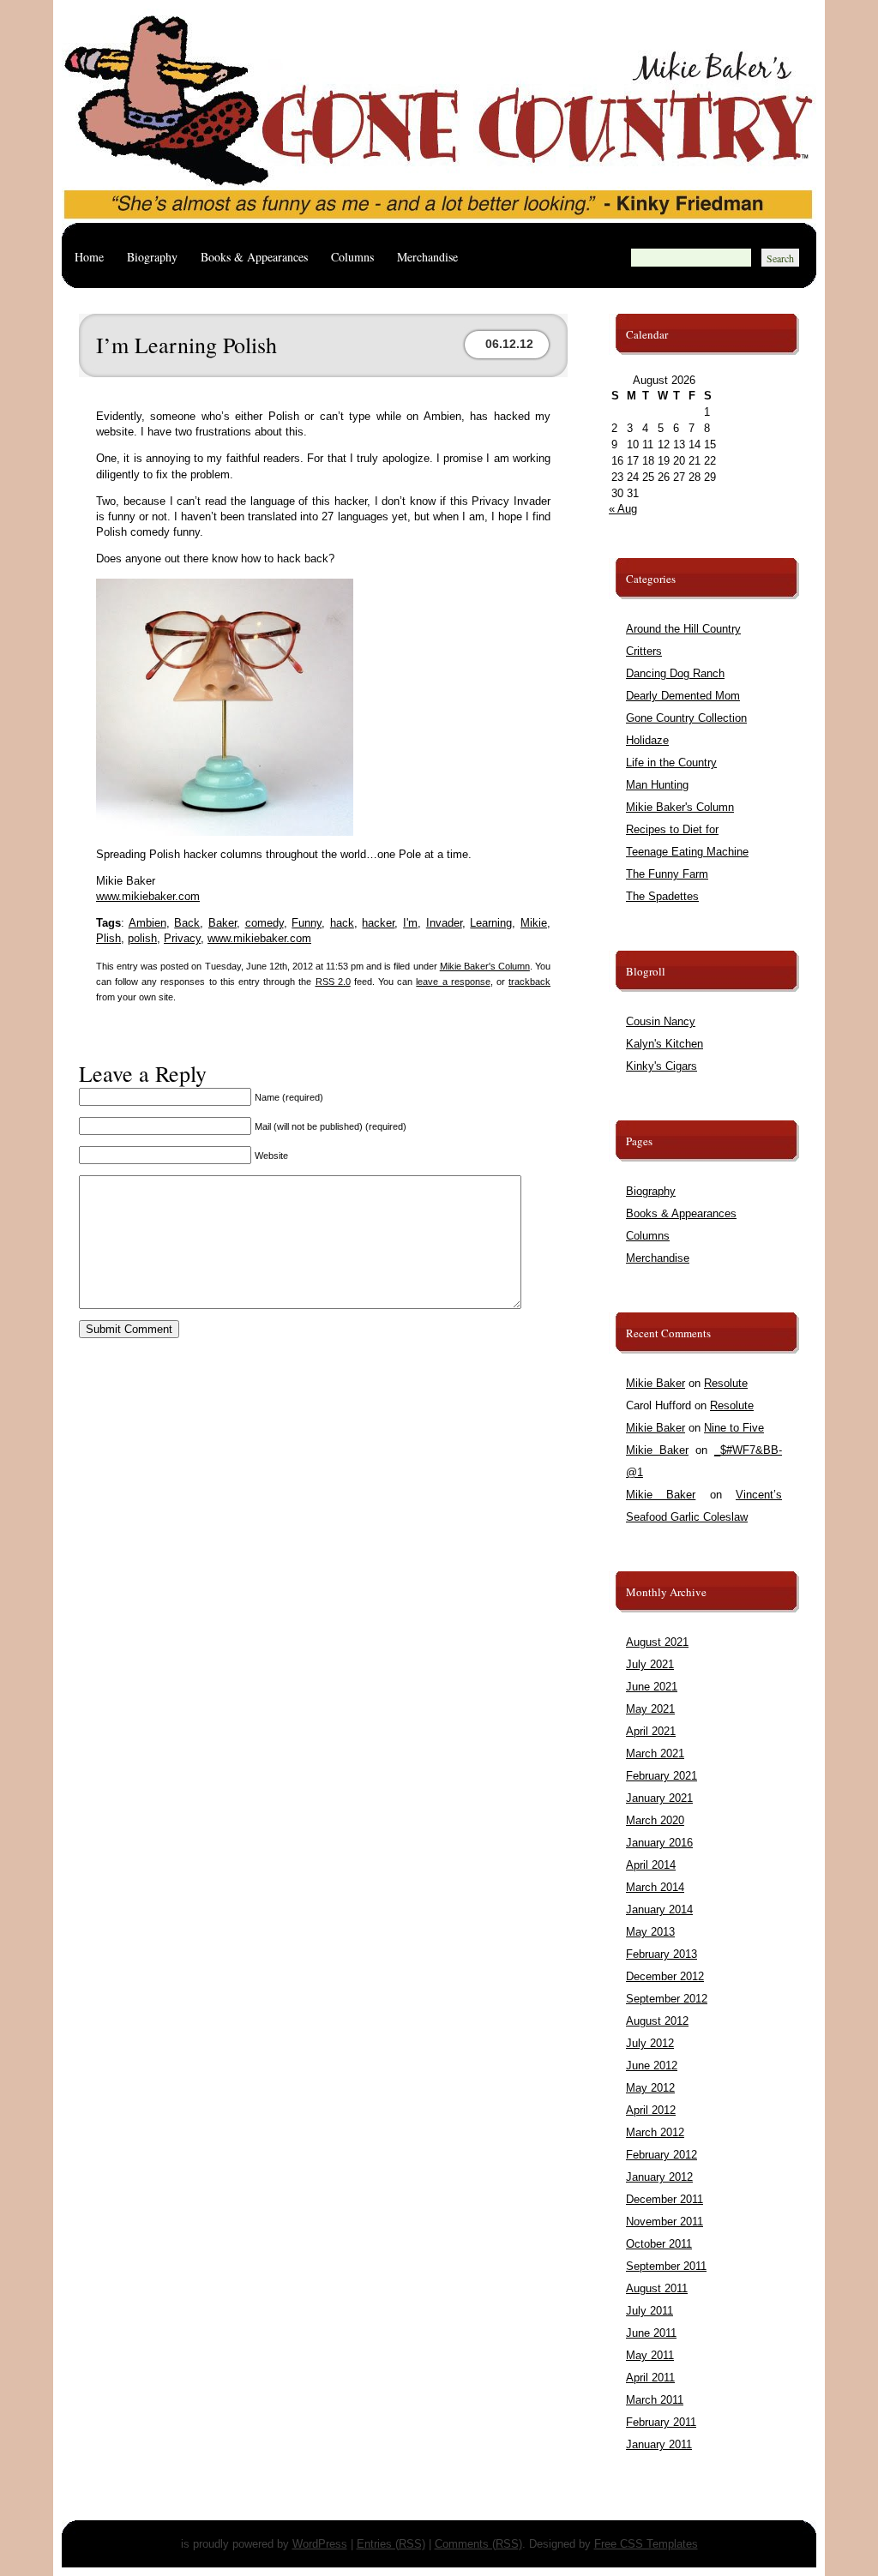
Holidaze (647, 740)
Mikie (534, 923)
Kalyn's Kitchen (665, 1044)
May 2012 (650, 2088)
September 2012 (667, 1999)
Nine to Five (734, 1428)
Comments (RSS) (478, 2544)
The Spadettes (662, 896)
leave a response (453, 982)
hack (342, 923)
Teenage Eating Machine (687, 852)
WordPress (320, 2544)
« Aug (623, 509)
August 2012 (657, 2021)
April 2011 (650, 2378)
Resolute (726, 1383)
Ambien (147, 923)
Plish (108, 938)
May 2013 (650, 1932)
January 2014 (659, 1909)
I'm (410, 923)
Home (89, 257)
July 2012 (650, 2043)
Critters (644, 651)
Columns (352, 257)
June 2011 (651, 2333)
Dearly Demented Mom (683, 696)
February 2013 (662, 1954)
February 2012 (662, 2155)
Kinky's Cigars (662, 1066)
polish (142, 938)
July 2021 (650, 1664)
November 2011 (665, 2222)
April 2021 (651, 1731)
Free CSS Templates (646, 2544)
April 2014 (651, 1865)
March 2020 (655, 1820)
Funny (307, 923)
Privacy (182, 938)
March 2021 (655, 1753)
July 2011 (649, 2311)
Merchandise (427, 257)
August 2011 (657, 2288)
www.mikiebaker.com (148, 896)
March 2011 (655, 2400)
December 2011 (665, 2199)
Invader (444, 923)
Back (187, 923)
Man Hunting (657, 785)
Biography (152, 257)
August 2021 (657, 1642)
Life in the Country (671, 763)
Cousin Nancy (661, 1021)
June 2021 (652, 1687)
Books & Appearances (254, 257)
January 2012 (659, 2177)
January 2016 (659, 1843)
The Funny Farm (667, 874)
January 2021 (659, 1798)
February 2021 (662, 1776)
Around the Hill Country (683, 629)
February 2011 (661, 2422)
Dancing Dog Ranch (675, 673)
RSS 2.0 (333, 982)
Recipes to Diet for (672, 829)
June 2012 (652, 2066)
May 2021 (650, 1709)
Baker (223, 923)
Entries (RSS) (391, 2544)
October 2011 (659, 2244)
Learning (491, 923)
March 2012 (655, 2132)
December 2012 (665, 1976)
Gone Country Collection (686, 718)
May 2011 (650, 2355)
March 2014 (655, 1887)
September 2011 (666, 2266)
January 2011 (659, 2444)
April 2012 (651, 2110)
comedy (265, 923)
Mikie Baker (655, 1383)
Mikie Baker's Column (485, 966)
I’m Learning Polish (186, 345)
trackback (529, 982)
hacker (378, 923)
